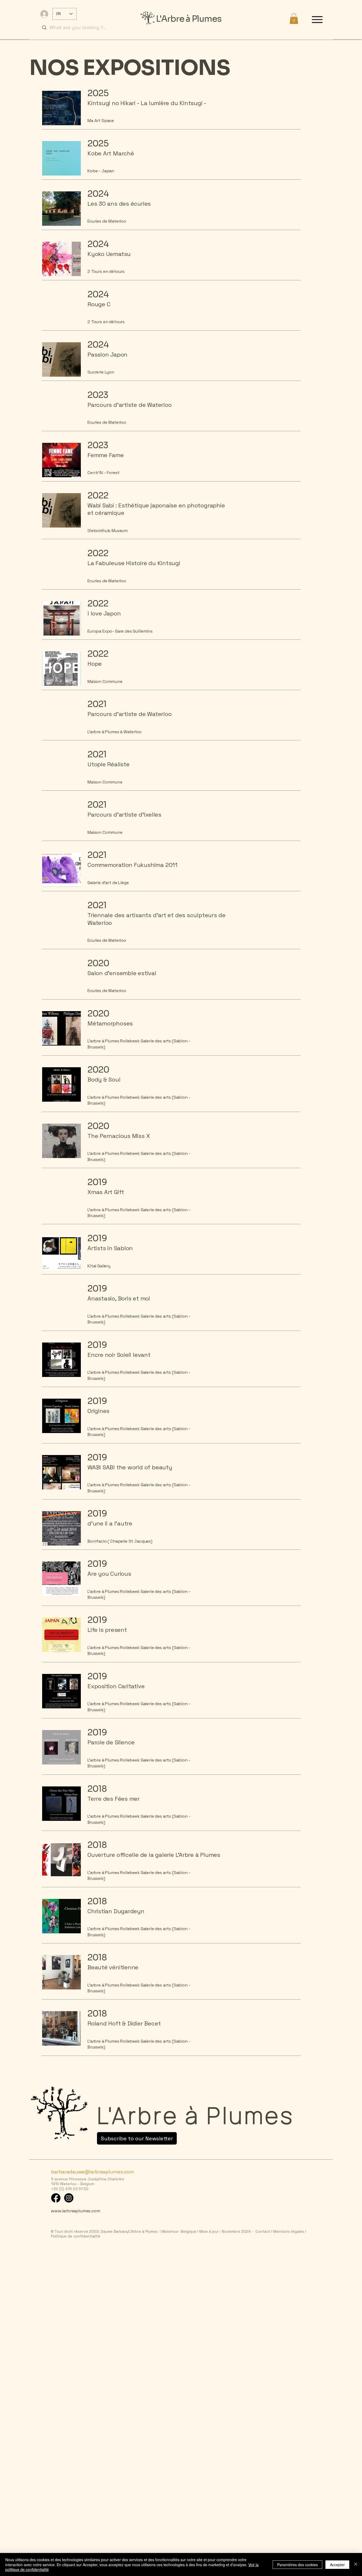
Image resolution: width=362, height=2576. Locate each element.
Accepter (337, 2565)
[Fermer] (356, 2564)
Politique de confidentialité (76, 2236)
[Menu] (317, 19)
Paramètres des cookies (297, 2565)
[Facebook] (56, 2198)
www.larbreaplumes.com (76, 2211)
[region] (178, 111)
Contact (263, 2231)
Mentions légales (288, 2231)
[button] (294, 19)
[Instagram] (69, 2198)
